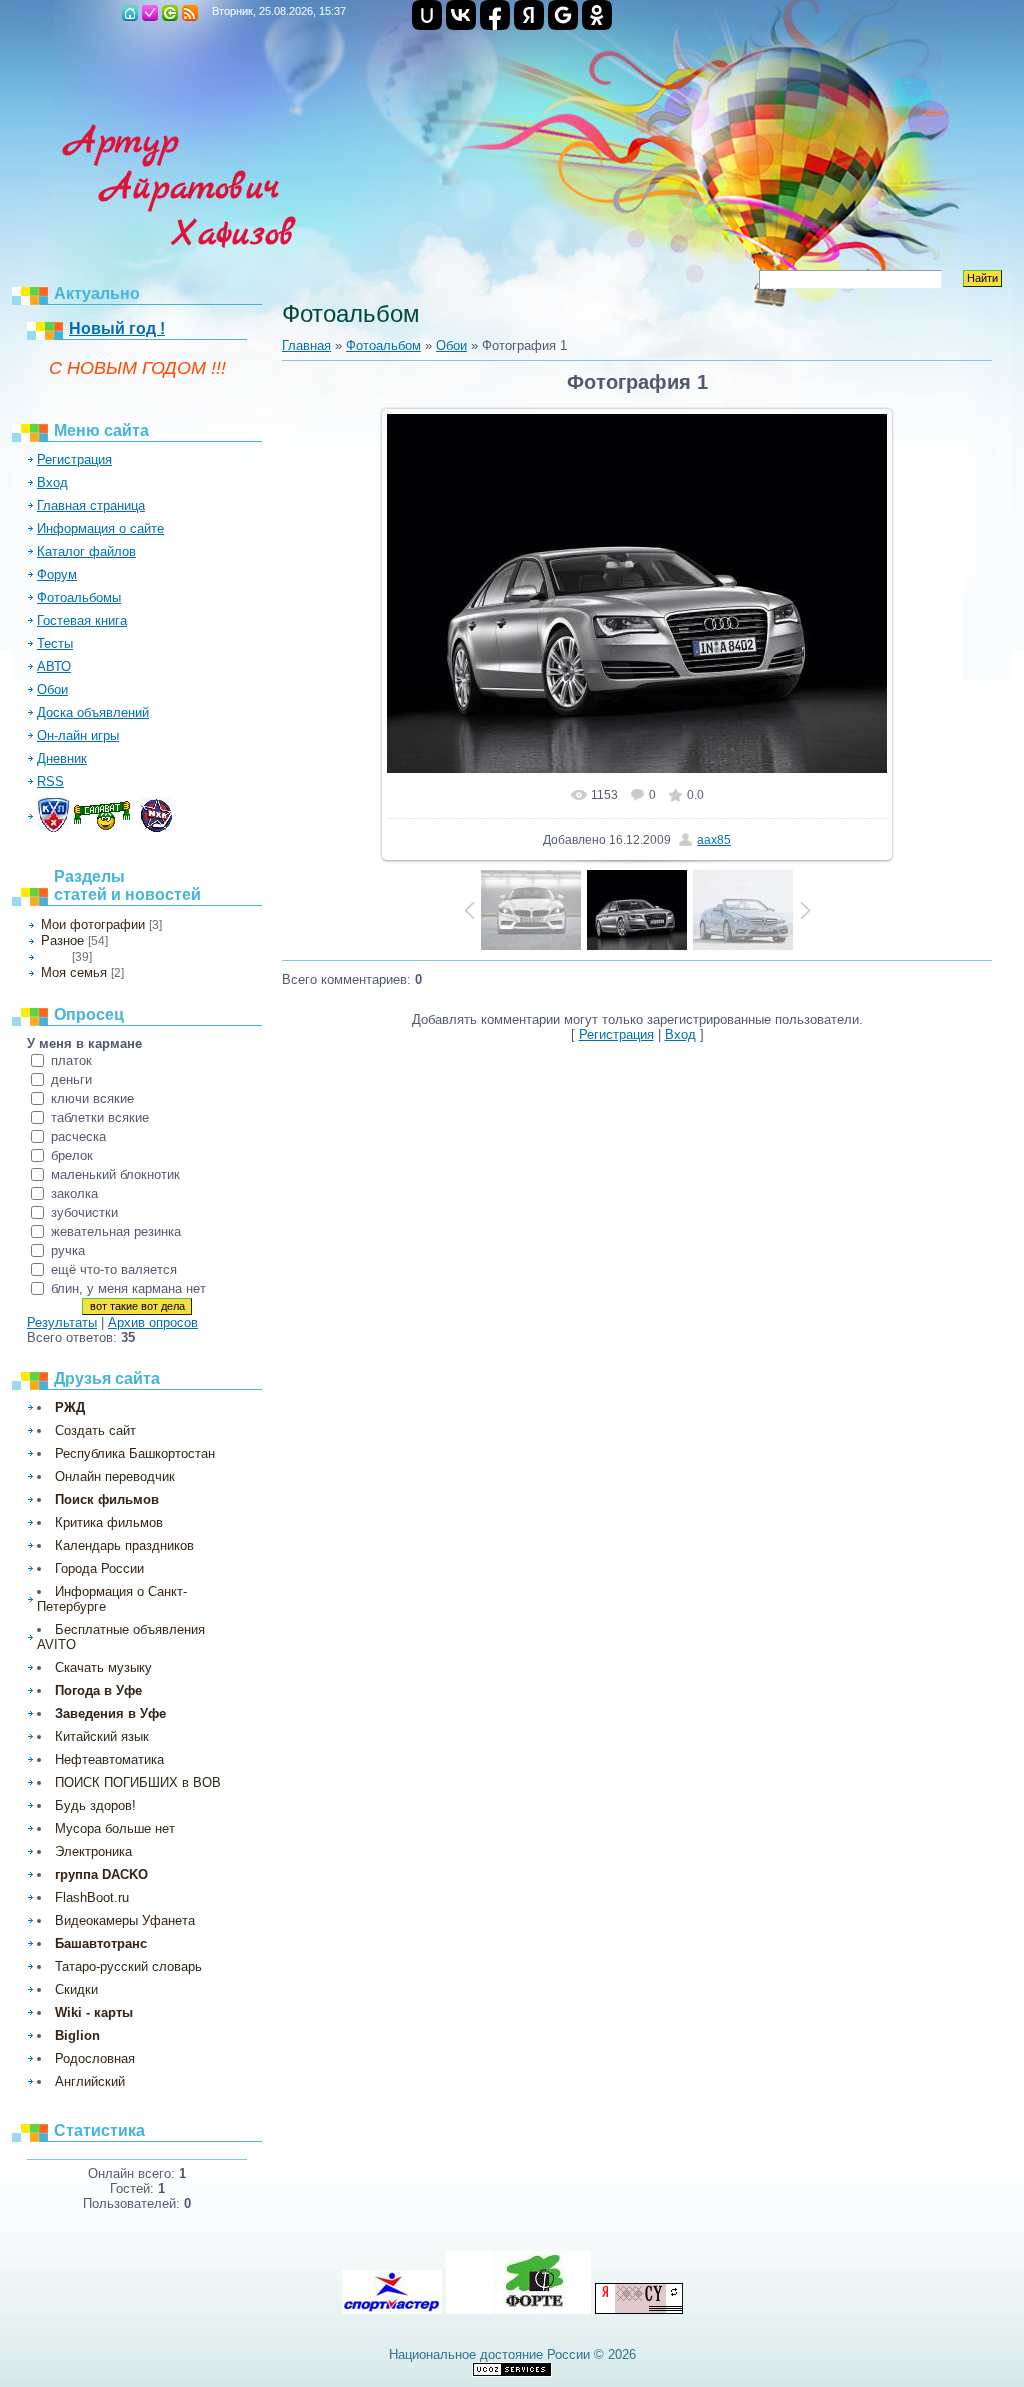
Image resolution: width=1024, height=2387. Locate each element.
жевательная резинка (116, 1231)
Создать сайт (95, 1430)
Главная (130, 13)
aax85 (714, 840)
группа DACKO (101, 1874)
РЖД (70, 1407)
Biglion (77, 2035)
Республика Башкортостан (135, 1453)
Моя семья (74, 972)
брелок (72, 1155)
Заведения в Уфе (110, 1713)
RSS (190, 13)
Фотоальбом (383, 345)
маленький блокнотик (115, 1174)
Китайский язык (102, 1736)
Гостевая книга (82, 620)
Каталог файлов (86, 551)
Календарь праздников (124, 1545)
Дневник (62, 758)
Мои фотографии (93, 924)
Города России (99, 1568)
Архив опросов (153, 1322)
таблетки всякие (100, 1117)
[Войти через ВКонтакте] (461, 15)
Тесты (55, 643)
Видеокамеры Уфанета (125, 1920)
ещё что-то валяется (114, 1269)
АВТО (54, 666)
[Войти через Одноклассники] (597, 15)
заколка (74, 1193)
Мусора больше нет (115, 1828)
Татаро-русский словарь (128, 1966)
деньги (71, 1079)
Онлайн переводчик (115, 1476)
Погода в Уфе (98, 1690)
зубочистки (84, 1212)
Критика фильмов (109, 1522)
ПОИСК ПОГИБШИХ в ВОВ (138, 1782)
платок (71, 1060)
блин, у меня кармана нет (128, 1288)
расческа (78, 1136)
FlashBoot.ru (92, 1897)
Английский (90, 2081)
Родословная (95, 2058)
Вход (170, 13)
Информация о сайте (100, 528)
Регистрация (150, 13)
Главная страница (91, 505)
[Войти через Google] (563, 15)
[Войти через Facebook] (495, 15)
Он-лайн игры (78, 735)
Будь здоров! (95, 1805)
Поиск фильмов (107, 1499)
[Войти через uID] (427, 15)
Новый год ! (117, 328)
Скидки (76, 1989)
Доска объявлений (93, 712)
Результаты (62, 1322)
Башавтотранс (101, 1943)
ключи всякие (92, 1098)
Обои (52, 689)
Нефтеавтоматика (109, 1759)
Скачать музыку (103, 1667)
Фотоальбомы (79, 597)
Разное (62, 940)
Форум (57, 574)
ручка (68, 1250)
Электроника (93, 1851)
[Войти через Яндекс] (529, 15)
